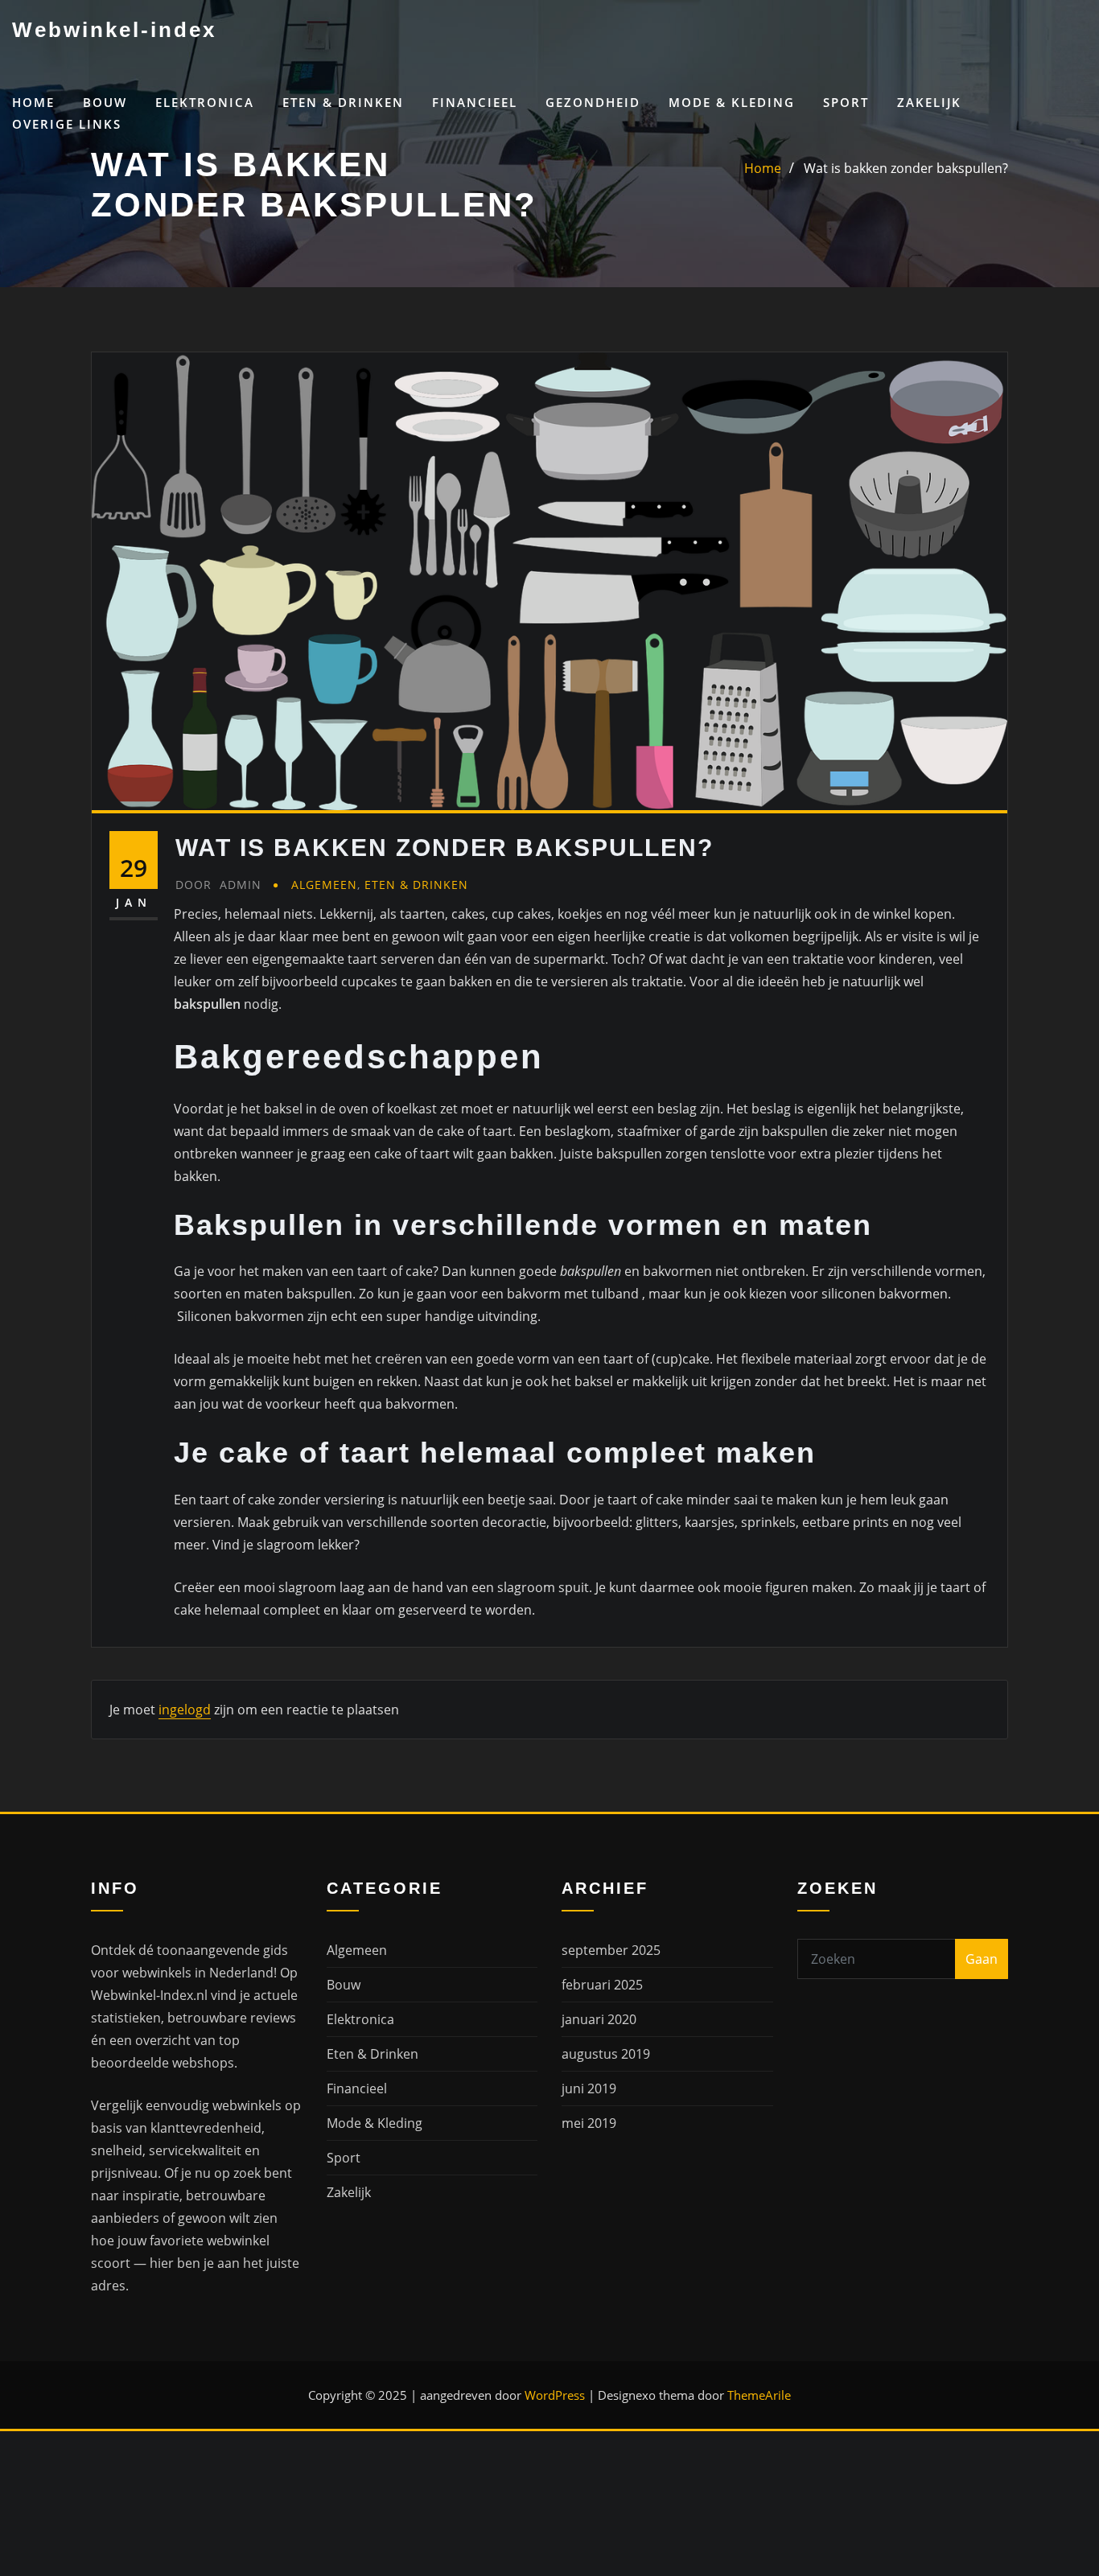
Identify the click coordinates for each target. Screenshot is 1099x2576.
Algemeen (324, 885)
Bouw (105, 102)
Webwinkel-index (114, 30)
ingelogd (185, 1710)
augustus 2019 (606, 2054)
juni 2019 (589, 2088)
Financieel (475, 102)
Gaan (982, 1959)
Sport (846, 102)
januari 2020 (599, 2019)
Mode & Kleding (732, 102)
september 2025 (611, 1950)
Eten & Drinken (343, 102)
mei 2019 (589, 2123)
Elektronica (205, 102)
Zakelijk (929, 102)
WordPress (555, 2395)
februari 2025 (602, 1985)
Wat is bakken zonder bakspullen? (906, 168)
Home (33, 102)
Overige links (67, 124)
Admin (218, 885)
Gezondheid (593, 102)
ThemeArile (759, 2395)
